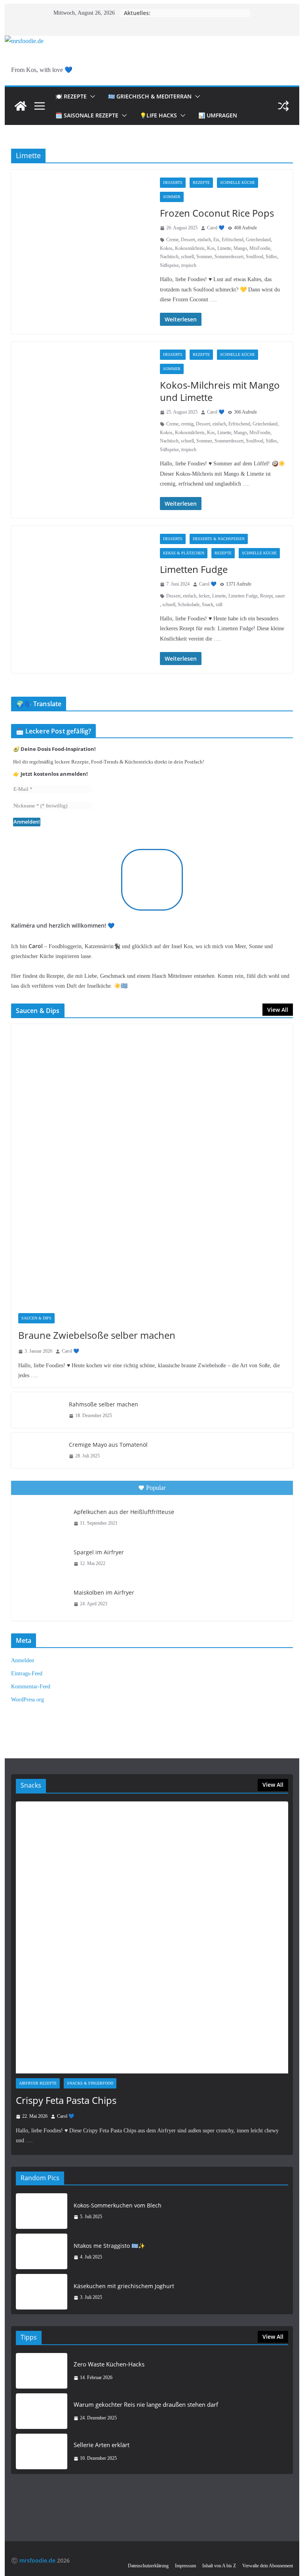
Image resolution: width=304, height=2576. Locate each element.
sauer (280, 596)
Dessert (188, 240)
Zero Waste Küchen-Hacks (109, 2364)
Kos (211, 248)
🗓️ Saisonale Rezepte (87, 115)
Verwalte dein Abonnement (268, 2566)
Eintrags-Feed (27, 1674)
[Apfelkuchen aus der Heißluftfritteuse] (42, 1518)
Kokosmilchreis (190, 248)
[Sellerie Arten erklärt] (42, 2451)
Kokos (166, 248)
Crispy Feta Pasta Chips (66, 2100)
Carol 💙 (216, 228)
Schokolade (189, 605)
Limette (224, 248)
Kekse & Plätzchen (184, 553)
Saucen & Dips (36, 1318)
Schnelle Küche (237, 182)
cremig (187, 424)
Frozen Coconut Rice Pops (217, 213)
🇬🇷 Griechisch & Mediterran (150, 96)
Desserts (173, 182)
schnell (187, 257)
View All (278, 1010)
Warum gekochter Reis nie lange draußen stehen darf (146, 2404)
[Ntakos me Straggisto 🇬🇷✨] (42, 2251)
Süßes (271, 257)
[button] (91, 96)
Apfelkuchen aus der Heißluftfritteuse (124, 1512)
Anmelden (23, 1660)
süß (219, 605)
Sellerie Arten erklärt (102, 2445)
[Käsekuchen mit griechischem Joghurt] (42, 2292)
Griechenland (258, 240)
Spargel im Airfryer (99, 1552)
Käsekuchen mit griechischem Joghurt (124, 2286)
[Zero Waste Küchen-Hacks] (42, 2371)
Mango (240, 248)
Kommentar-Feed (31, 1687)
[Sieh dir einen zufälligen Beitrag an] (283, 106)
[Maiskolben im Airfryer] (42, 1598)
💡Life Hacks (158, 115)
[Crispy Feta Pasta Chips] (152, 1938)
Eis (216, 240)
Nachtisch (169, 257)
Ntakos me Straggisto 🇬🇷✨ (109, 2246)
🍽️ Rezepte (71, 96)
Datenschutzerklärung (148, 2566)
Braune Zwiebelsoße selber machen (97, 1335)
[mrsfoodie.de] (24, 41)
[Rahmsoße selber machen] (37, 1410)
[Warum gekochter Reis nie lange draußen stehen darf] (42, 2411)
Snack (208, 605)
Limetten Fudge (194, 569)
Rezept (266, 596)
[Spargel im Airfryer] (42, 1558)
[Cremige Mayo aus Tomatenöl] (37, 1450)
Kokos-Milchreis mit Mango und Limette (220, 391)
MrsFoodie (260, 248)
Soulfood (255, 257)
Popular (156, 1488)
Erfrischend (233, 240)
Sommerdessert (229, 257)
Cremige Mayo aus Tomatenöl (108, 1445)
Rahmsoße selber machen (104, 1404)
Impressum (185, 2566)
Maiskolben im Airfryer (104, 1592)
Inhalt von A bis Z (219, 2566)
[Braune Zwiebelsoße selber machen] (152, 1165)
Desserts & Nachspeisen (219, 539)
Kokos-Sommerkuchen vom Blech (118, 2205)
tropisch (189, 265)
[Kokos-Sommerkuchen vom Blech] (42, 2211)
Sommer (172, 197)
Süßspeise (169, 265)
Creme (172, 240)
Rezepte (201, 182)
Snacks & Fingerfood (90, 2083)
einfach (204, 240)
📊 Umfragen (218, 115)
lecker (204, 596)
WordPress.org (28, 1700)
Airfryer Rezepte (38, 2083)
